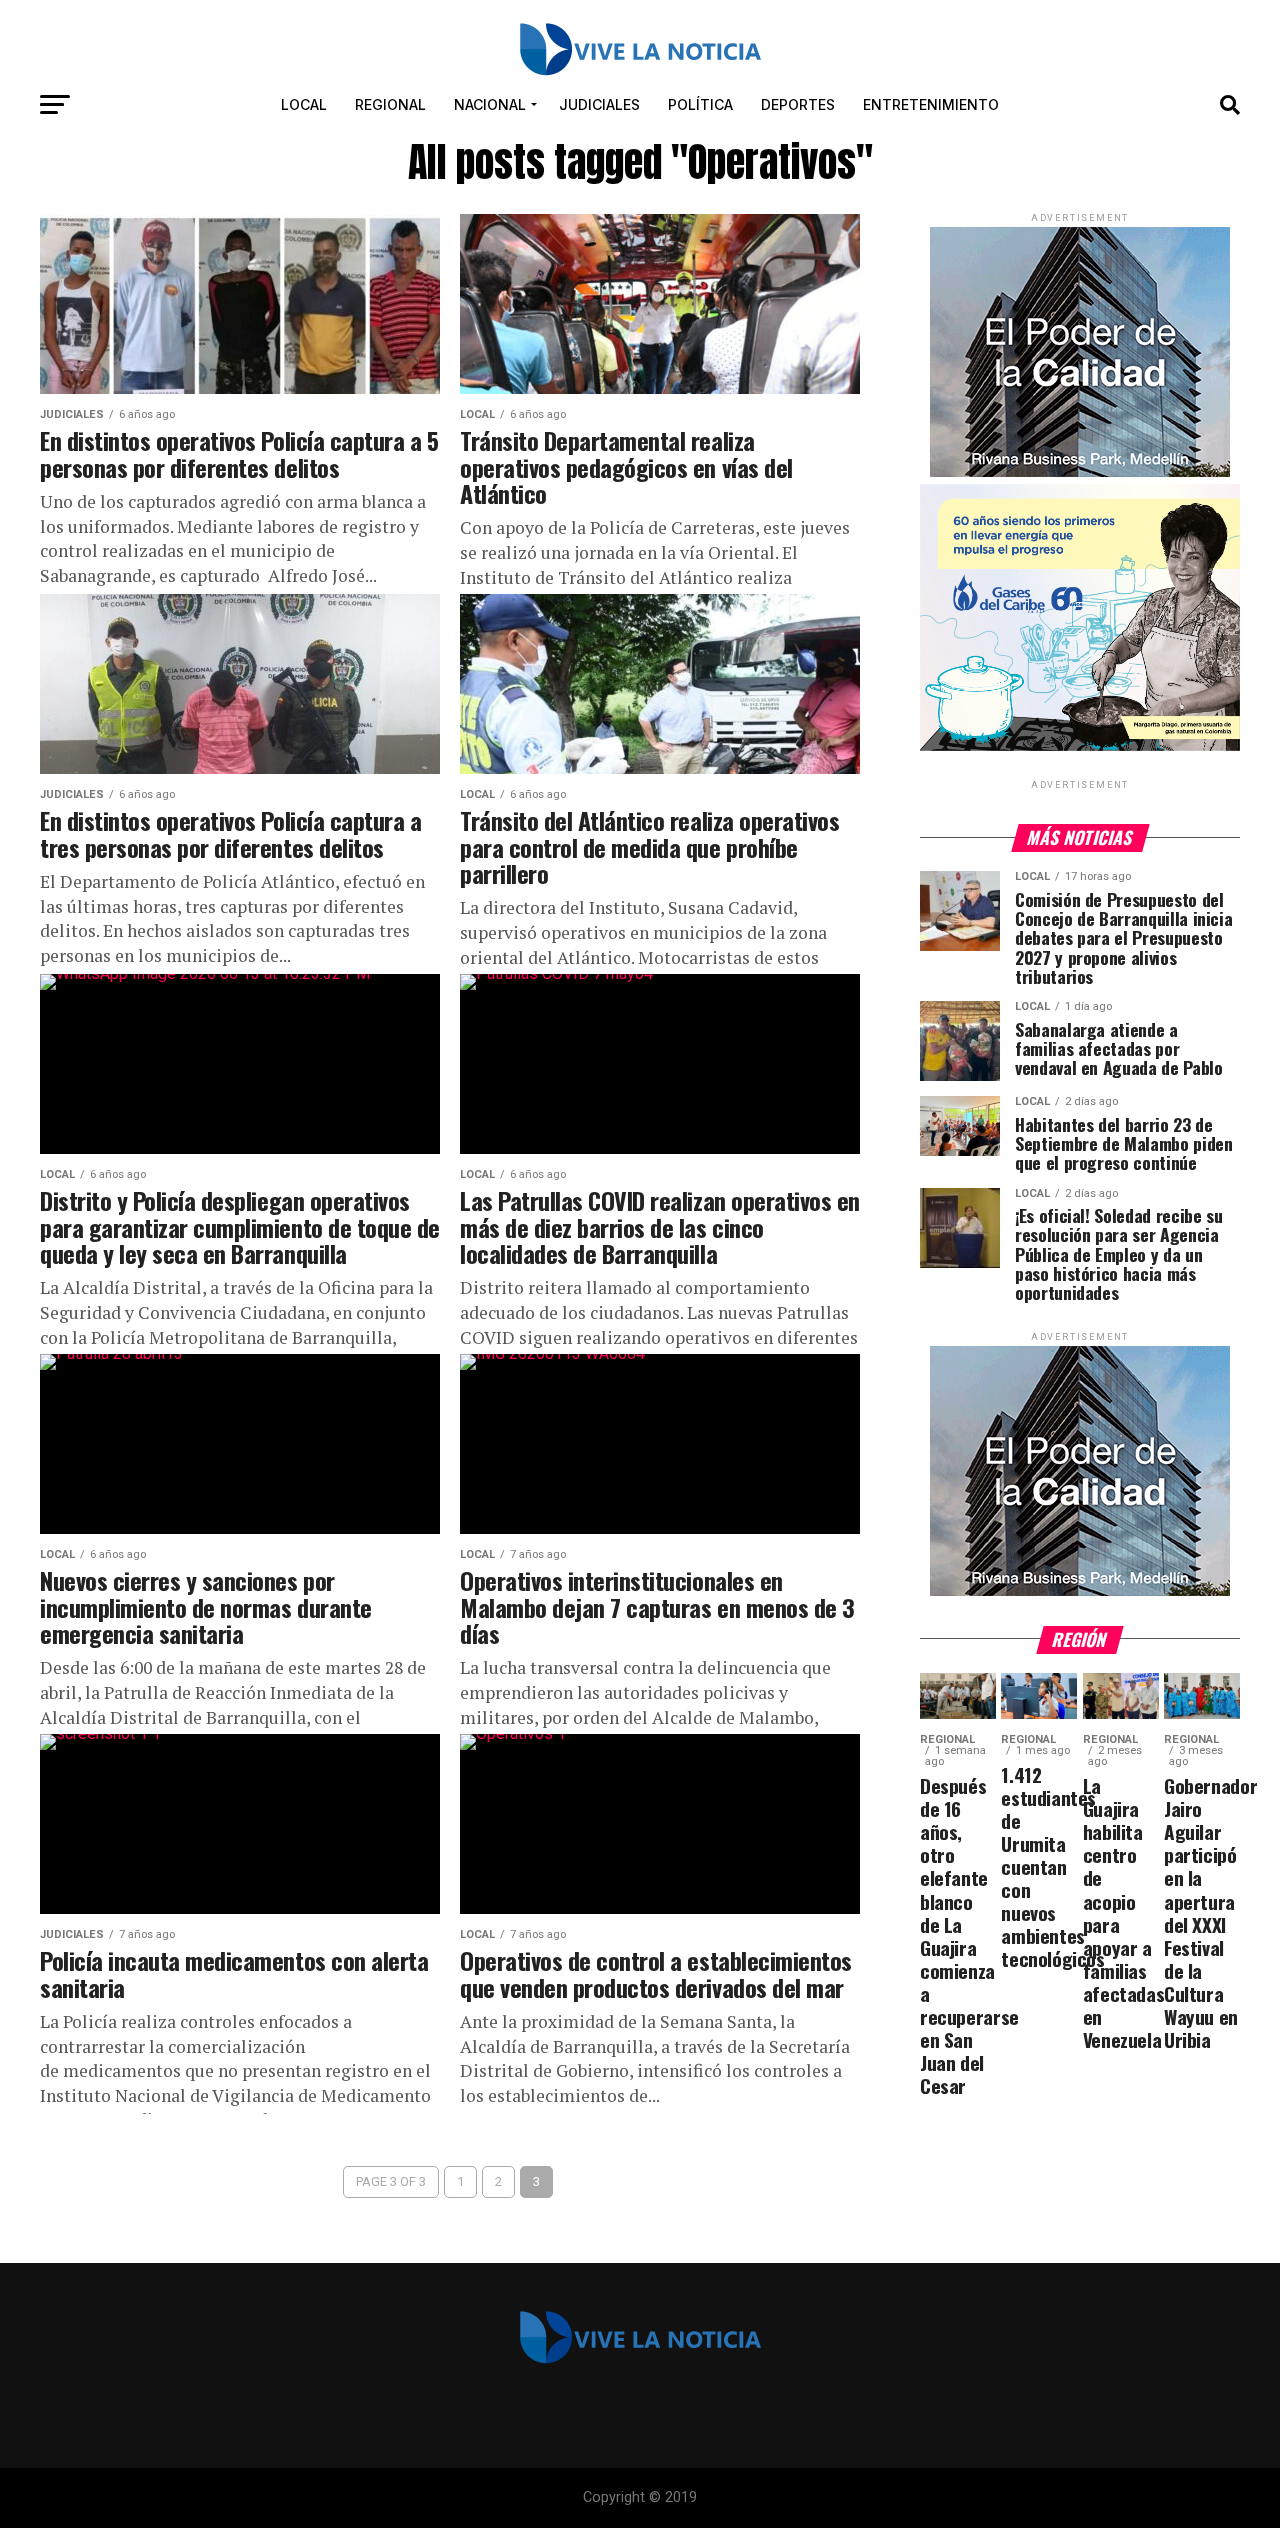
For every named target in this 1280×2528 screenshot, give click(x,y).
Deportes (798, 104)
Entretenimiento (931, 104)
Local (304, 104)
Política (700, 104)
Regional (390, 104)
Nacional (490, 104)
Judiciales (599, 104)
